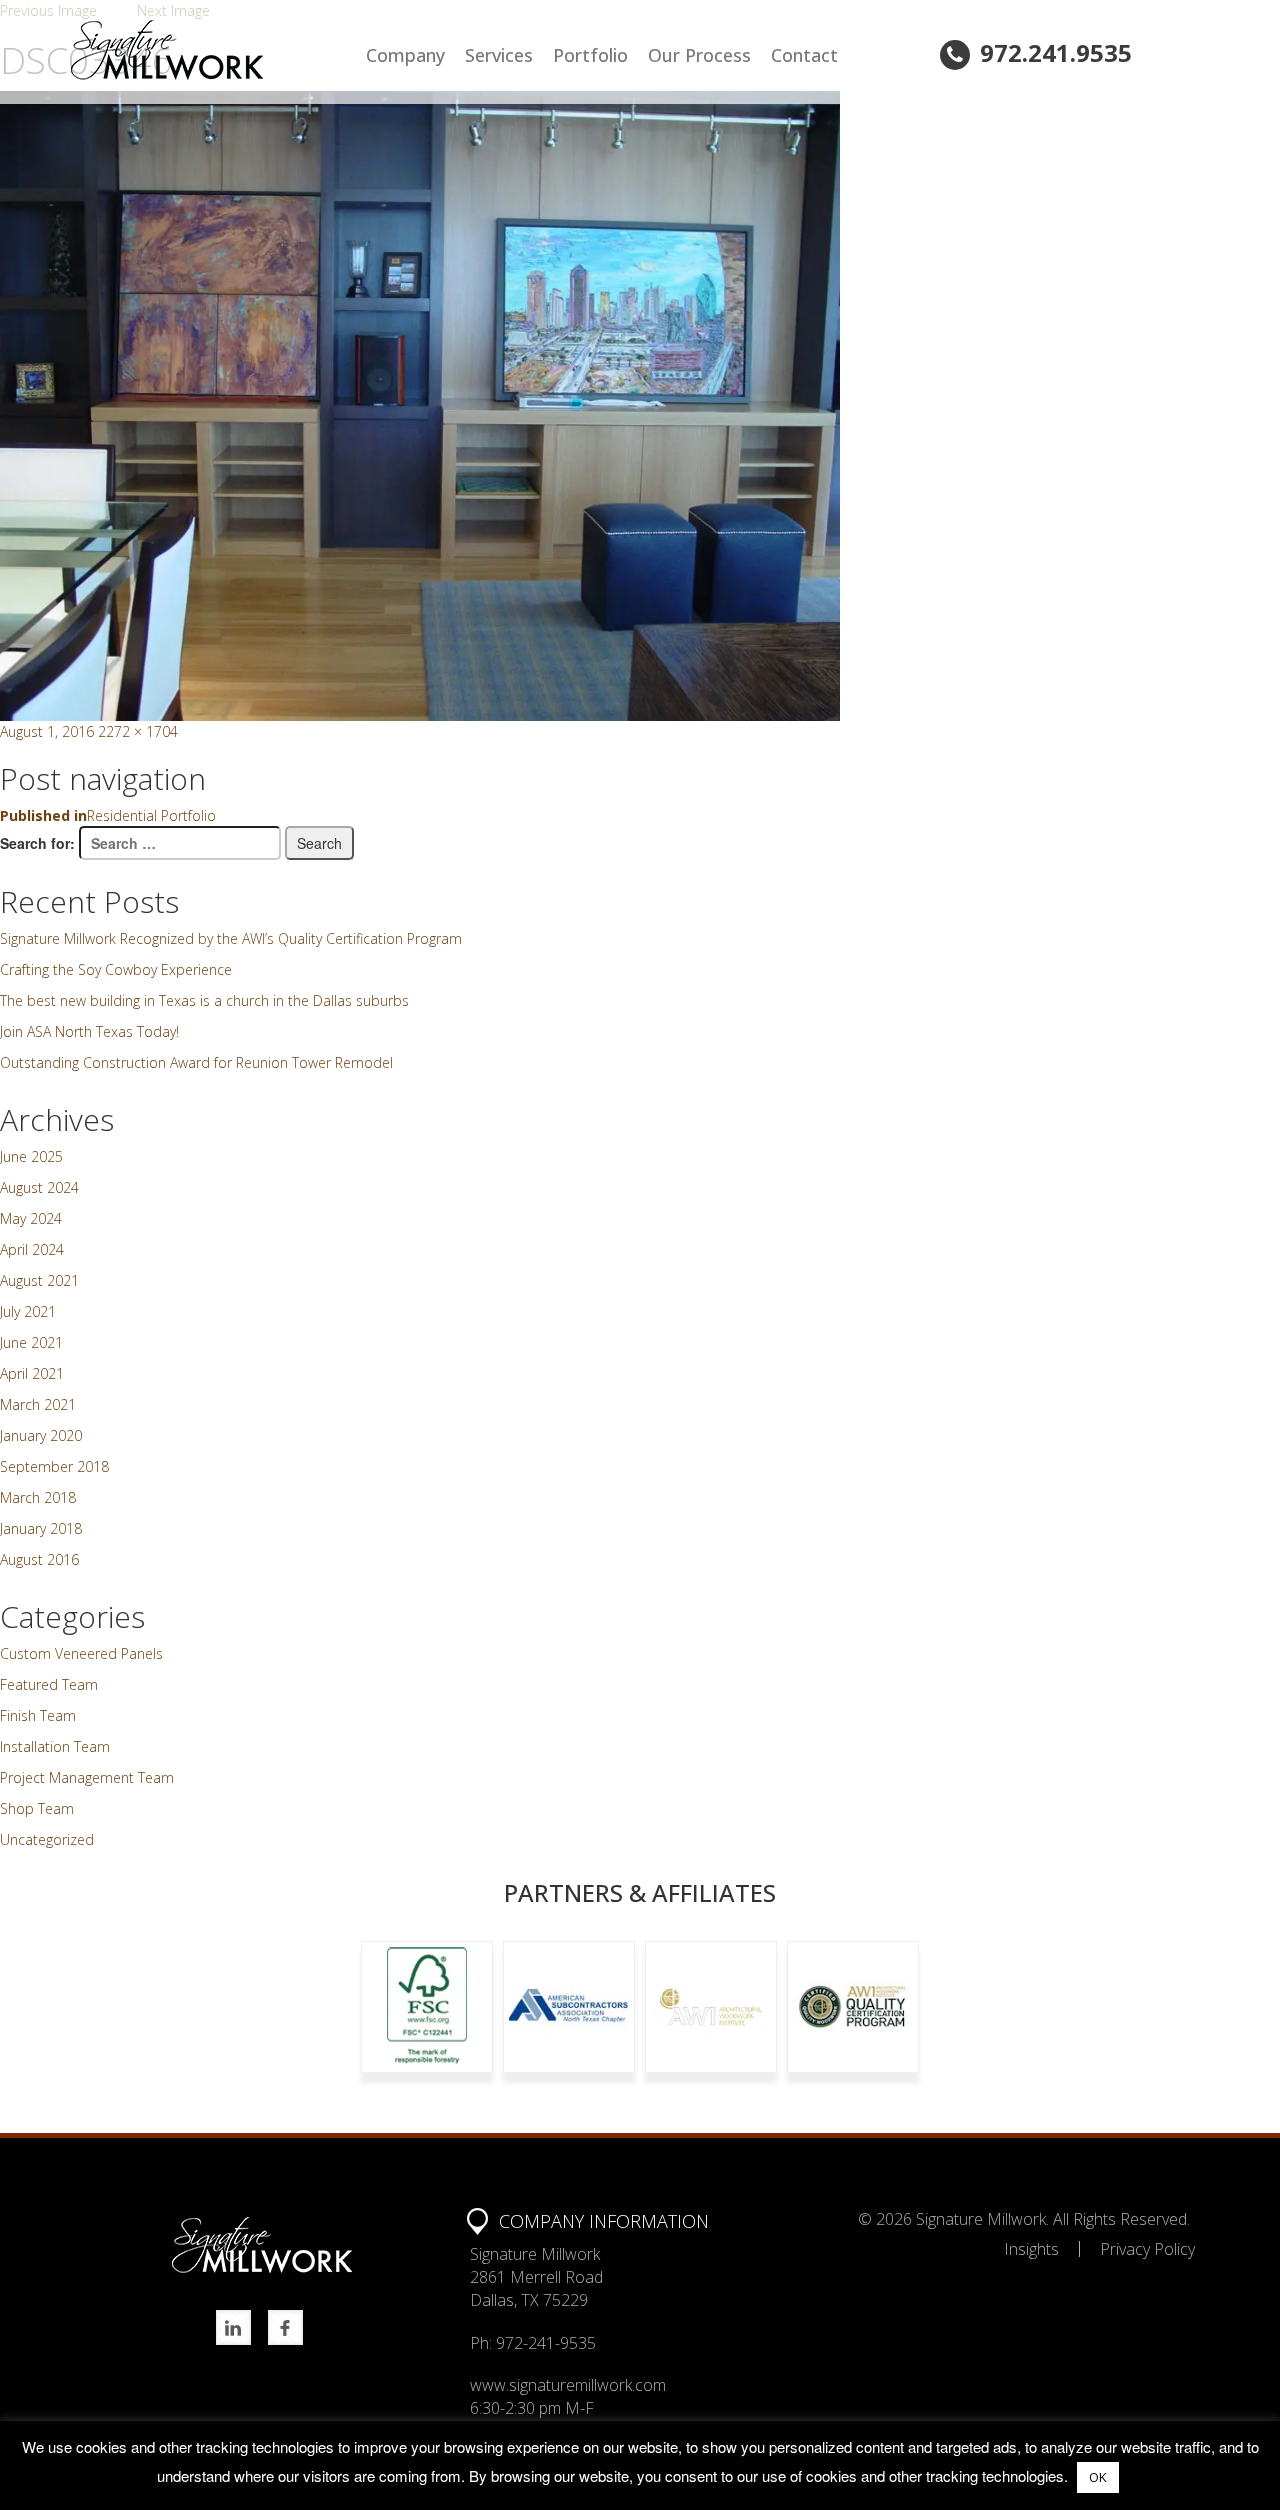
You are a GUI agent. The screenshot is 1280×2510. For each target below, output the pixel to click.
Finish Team (38, 1715)
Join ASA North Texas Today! (89, 1031)
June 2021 (31, 1342)
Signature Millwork (981, 2219)
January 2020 (41, 1435)
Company (405, 55)
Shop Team (37, 1808)
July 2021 (28, 1311)
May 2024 (31, 1218)
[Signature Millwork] (212, 50)
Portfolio (590, 55)
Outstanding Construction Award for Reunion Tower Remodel (196, 1062)
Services (499, 55)
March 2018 (38, 1497)
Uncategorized (47, 1839)
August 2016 (39, 1559)
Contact (804, 55)
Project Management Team (87, 1777)
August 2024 (39, 1187)
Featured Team (49, 1684)
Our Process (699, 55)
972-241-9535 (546, 2343)
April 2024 (32, 1249)
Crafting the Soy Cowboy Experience (116, 969)
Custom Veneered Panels (81, 1653)
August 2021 (39, 1280)
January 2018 (41, 1528)
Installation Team (55, 1746)
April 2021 (32, 1373)
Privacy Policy (1147, 2249)
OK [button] (1098, 2477)
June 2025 (31, 1156)
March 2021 (38, 1404)
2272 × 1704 (138, 731)
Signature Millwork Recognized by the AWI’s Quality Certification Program (231, 938)
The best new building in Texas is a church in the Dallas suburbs (204, 1000)
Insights (1031, 2249)
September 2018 (54, 1466)
